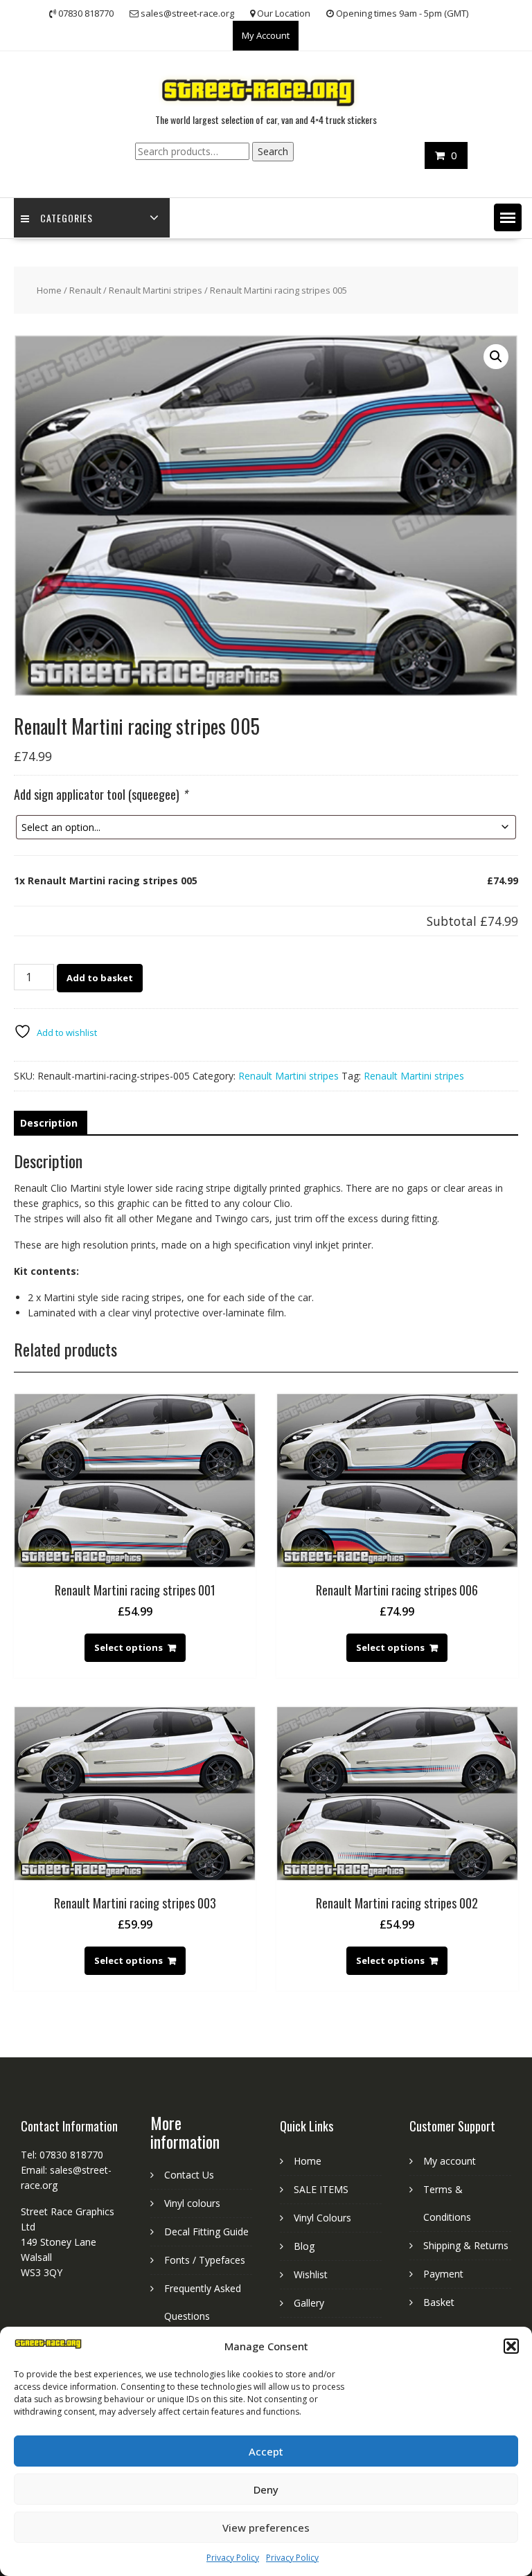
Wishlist (311, 2274)
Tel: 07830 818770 (62, 2155)
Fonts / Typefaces (205, 2260)
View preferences (266, 2528)
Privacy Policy (233, 2558)
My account (450, 2161)
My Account (266, 35)
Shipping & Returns (466, 2245)
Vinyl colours (192, 2203)
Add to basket (100, 978)
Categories (66, 218)
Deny (266, 2489)
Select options (128, 1647)
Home (49, 290)
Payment (443, 2274)
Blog (304, 2246)
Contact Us (189, 2175)
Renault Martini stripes (156, 290)
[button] (511, 2346)
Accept (266, 2451)
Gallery (309, 2303)
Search (273, 151)
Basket (439, 2302)
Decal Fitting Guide (206, 2231)
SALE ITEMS (321, 2189)
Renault (85, 290)
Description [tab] (49, 1123)
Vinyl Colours (322, 2218)
